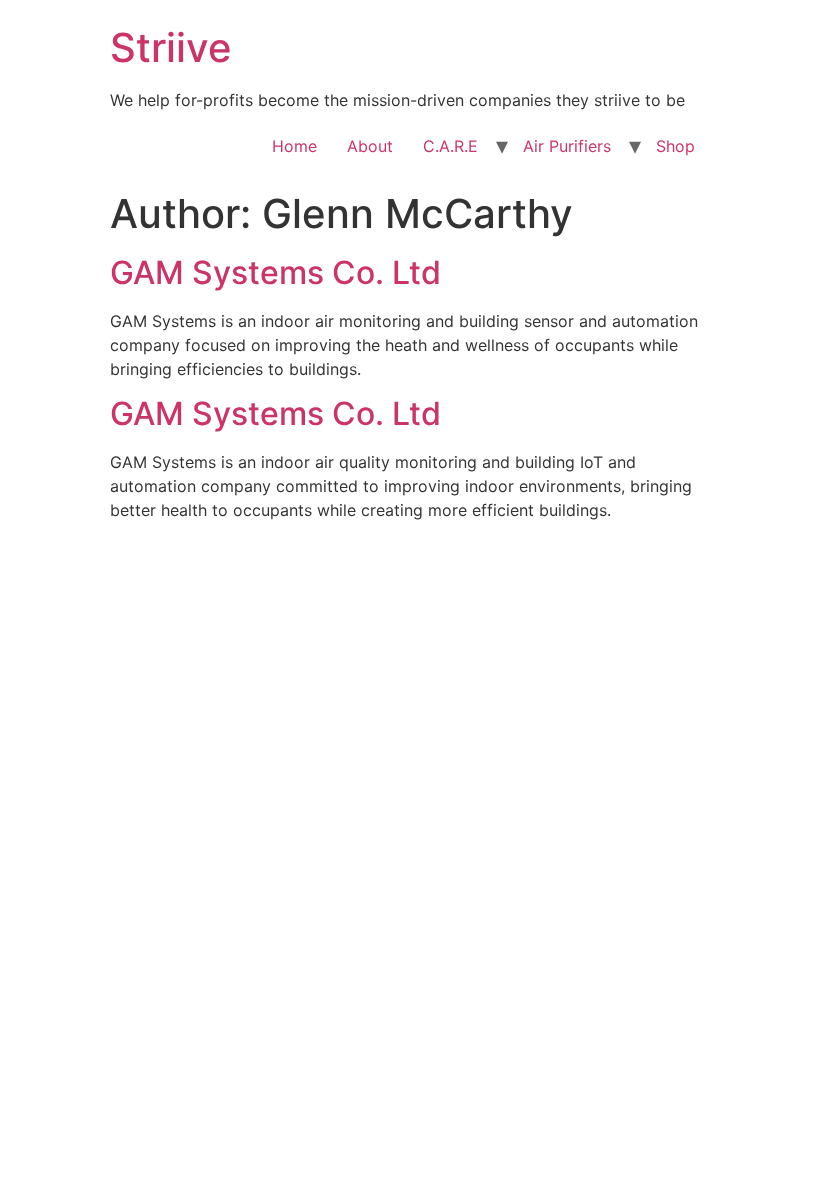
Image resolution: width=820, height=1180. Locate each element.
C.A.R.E (450, 146)
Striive (171, 47)
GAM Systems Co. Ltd (275, 272)
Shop (675, 146)
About (370, 146)
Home (294, 146)
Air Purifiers (567, 146)
